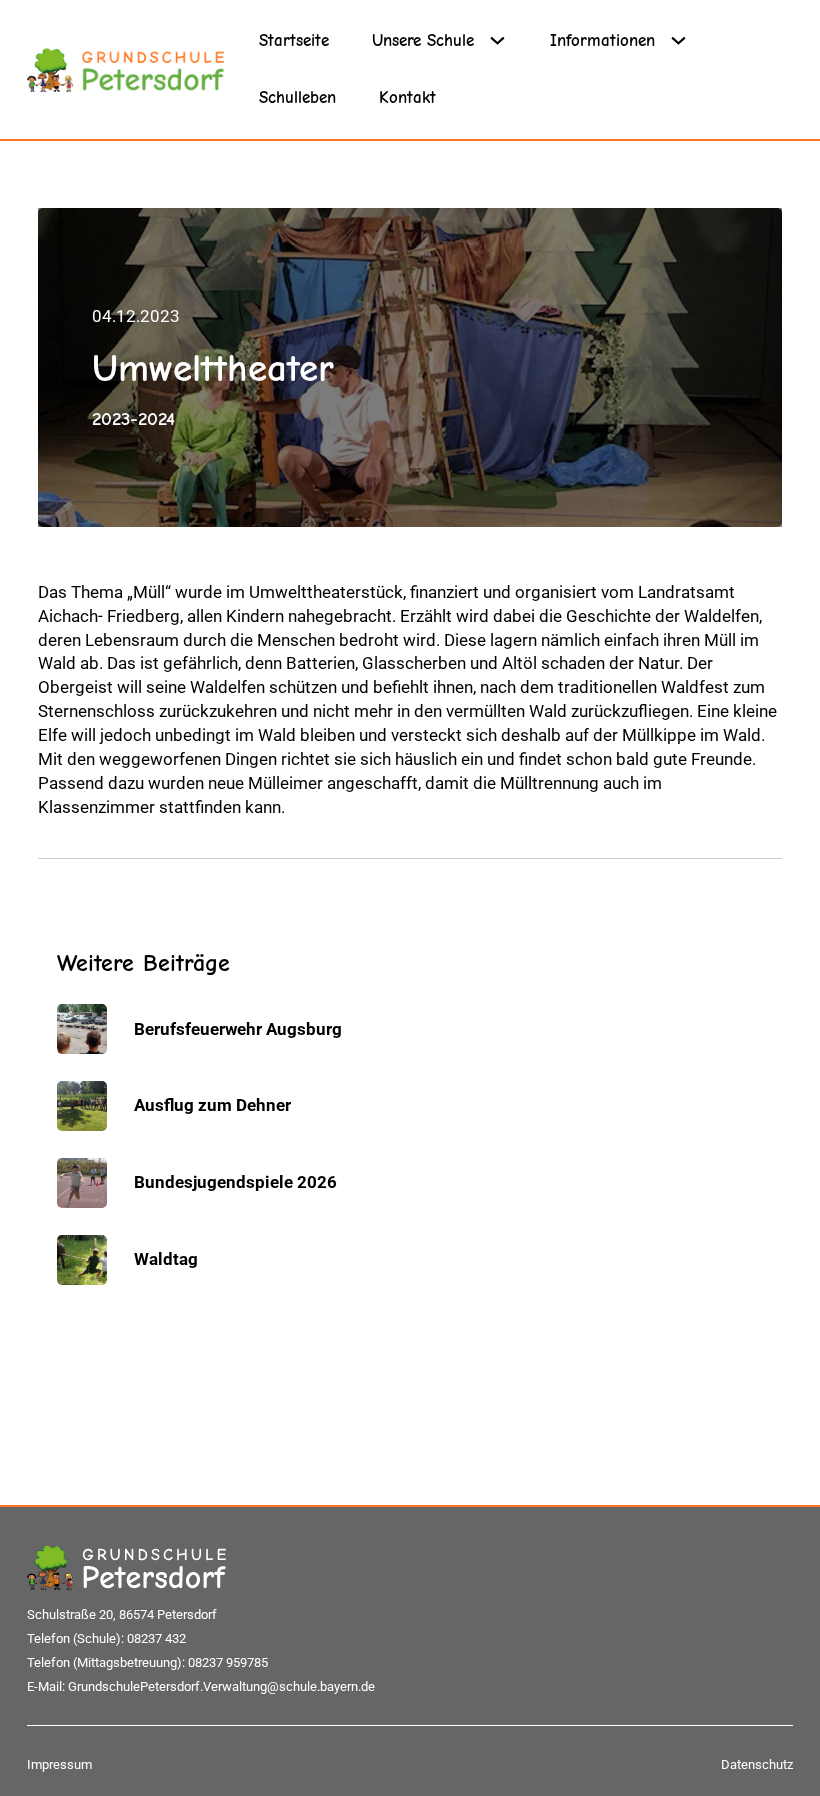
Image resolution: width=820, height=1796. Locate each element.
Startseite (294, 40)
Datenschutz (757, 1764)
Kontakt (407, 97)
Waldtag (166, 1259)
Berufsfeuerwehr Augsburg (238, 1029)
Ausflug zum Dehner (212, 1105)
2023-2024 (133, 419)
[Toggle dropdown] (505, 40)
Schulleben (297, 97)
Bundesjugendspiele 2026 (235, 1182)
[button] (44, 1752)
